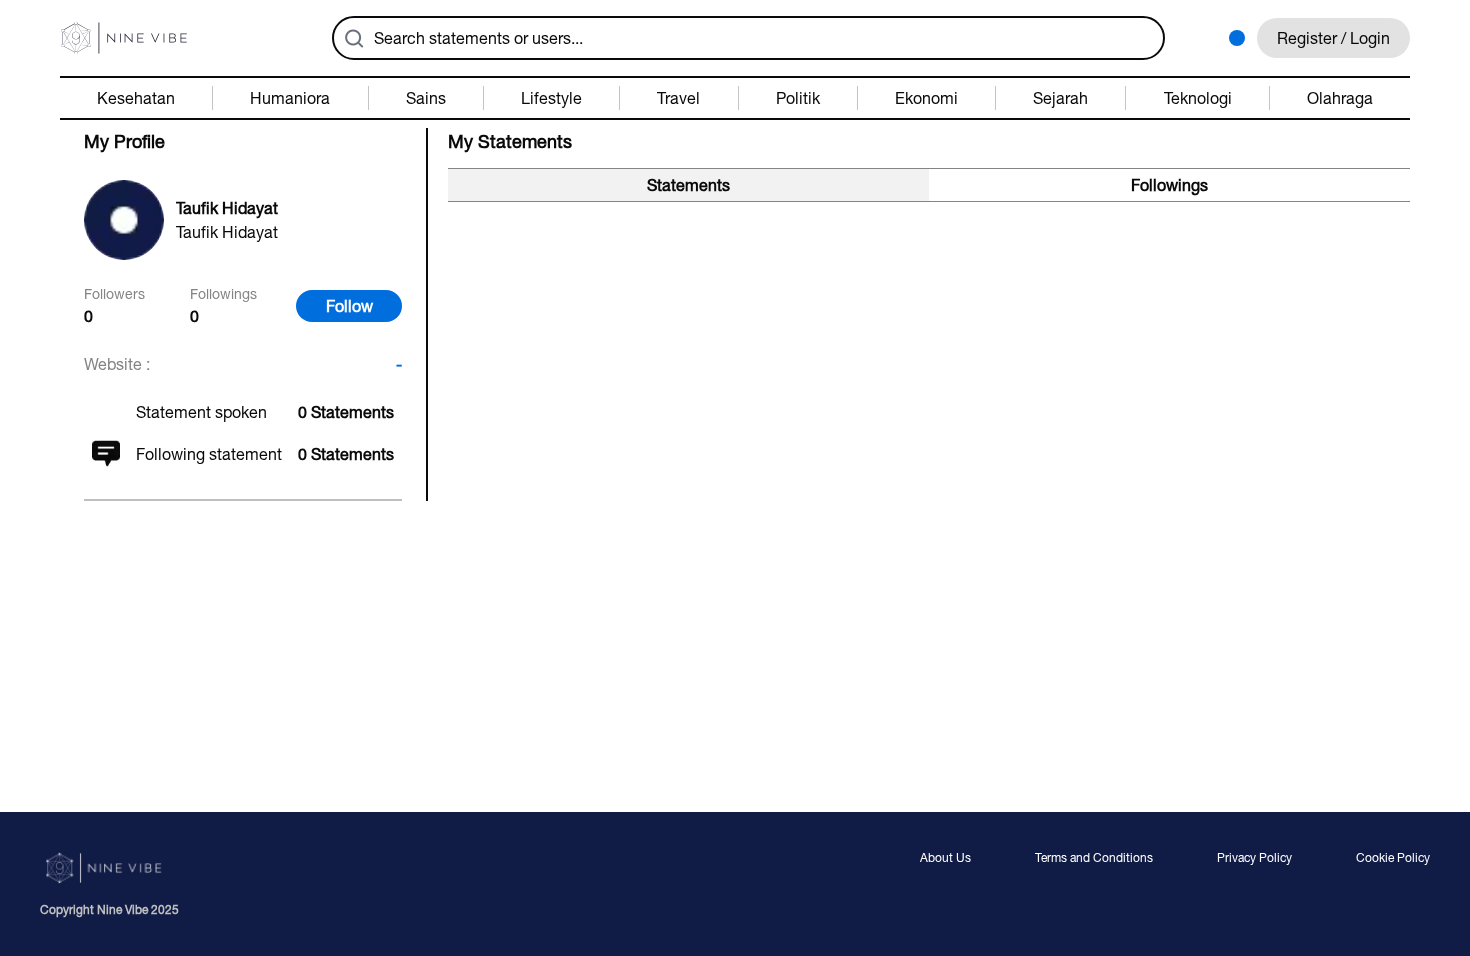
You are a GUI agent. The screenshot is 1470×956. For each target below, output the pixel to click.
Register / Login (1333, 38)
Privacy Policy (1254, 858)
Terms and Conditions (1094, 858)
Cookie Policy (1393, 858)
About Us (945, 858)
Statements (688, 185)
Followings (1169, 185)
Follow (349, 306)
